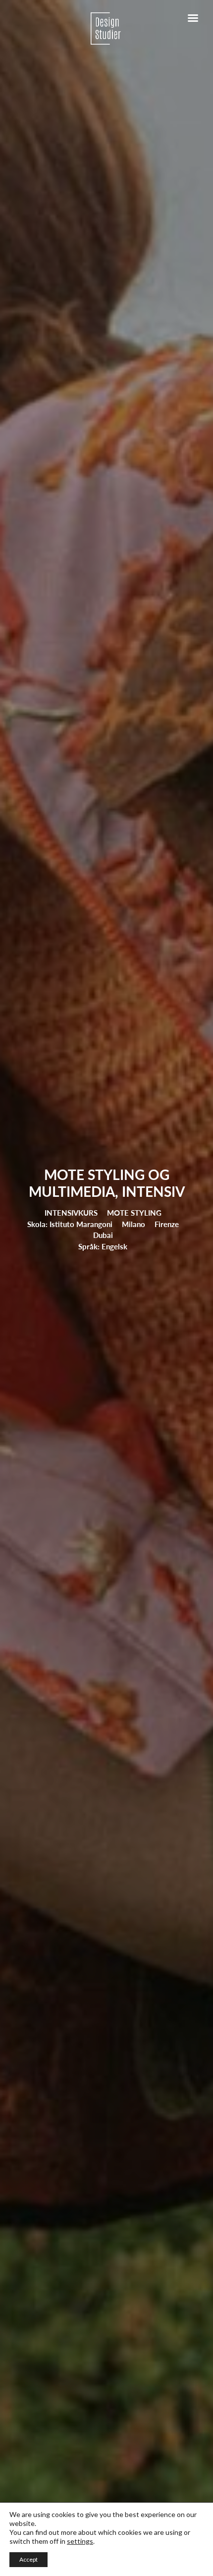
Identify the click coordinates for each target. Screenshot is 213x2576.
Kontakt (49, 314)
